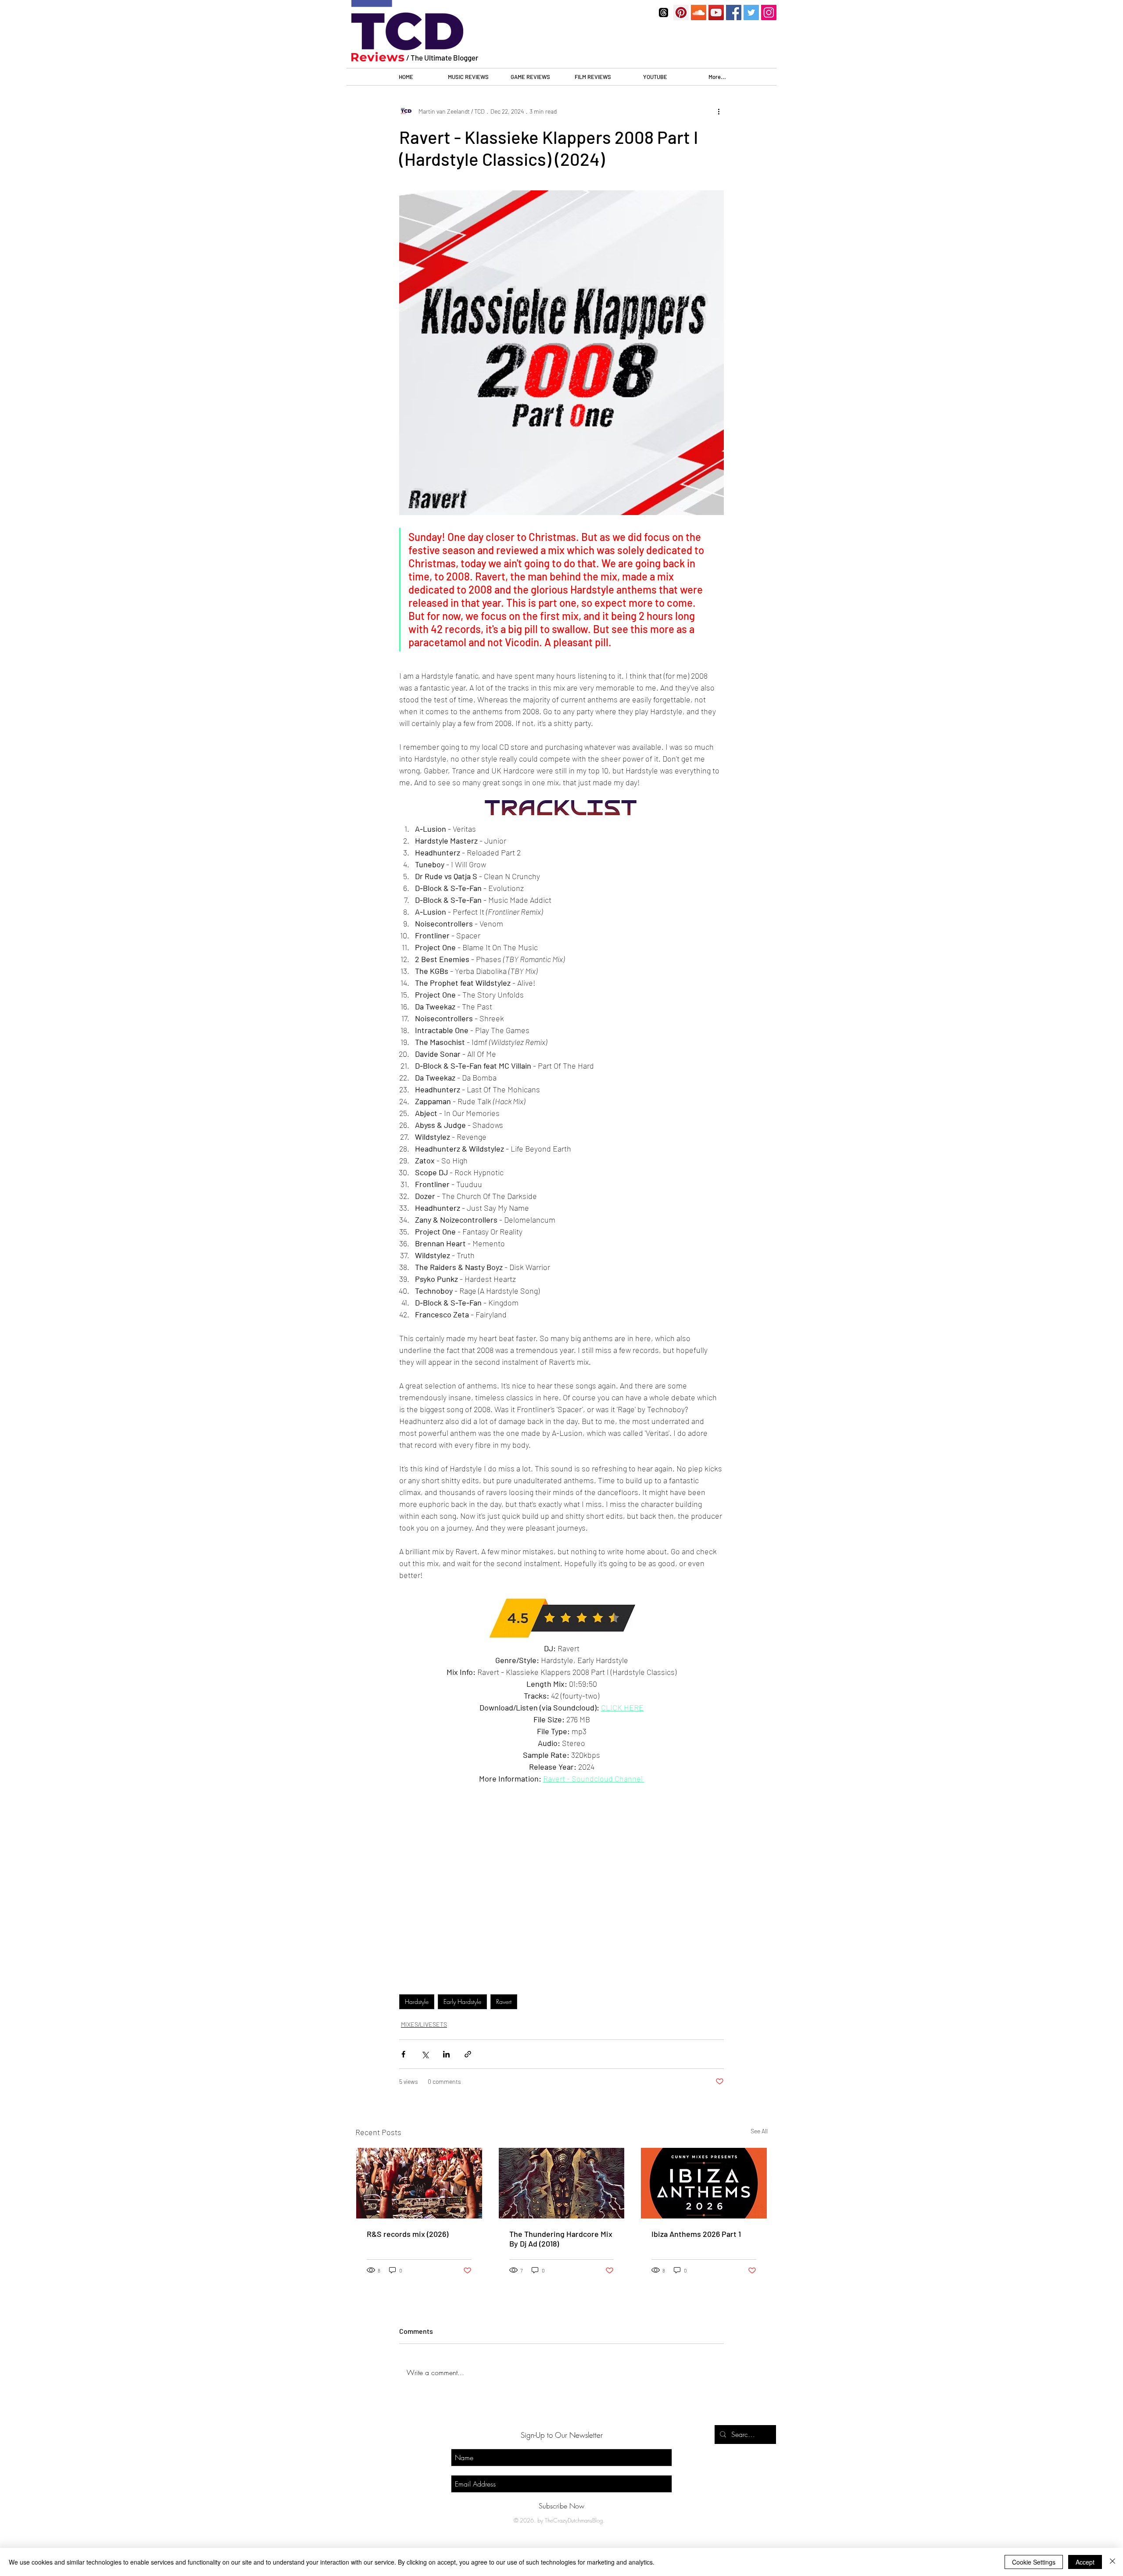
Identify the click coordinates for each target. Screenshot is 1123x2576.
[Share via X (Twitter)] (425, 2054)
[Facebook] (734, 13)
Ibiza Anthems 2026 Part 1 (696, 2234)
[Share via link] (468, 2054)
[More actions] (719, 111)
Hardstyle (417, 2002)
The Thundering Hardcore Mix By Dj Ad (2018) (561, 2239)
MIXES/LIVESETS (424, 2024)
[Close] (1112, 2562)
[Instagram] (769, 13)
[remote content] (561, 1885)
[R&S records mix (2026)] (419, 2183)
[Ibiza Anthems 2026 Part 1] (704, 2183)
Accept (1085, 2562)
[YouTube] (716, 13)
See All (759, 2131)
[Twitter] (751, 13)
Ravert (504, 2002)
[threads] (663, 13)
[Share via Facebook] (403, 2054)
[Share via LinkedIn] (446, 2054)
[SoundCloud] (699, 13)
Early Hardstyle (462, 2002)
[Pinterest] (681, 13)
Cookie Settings (1034, 2562)
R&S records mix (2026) (408, 2234)
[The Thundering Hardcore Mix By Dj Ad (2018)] (562, 2183)
